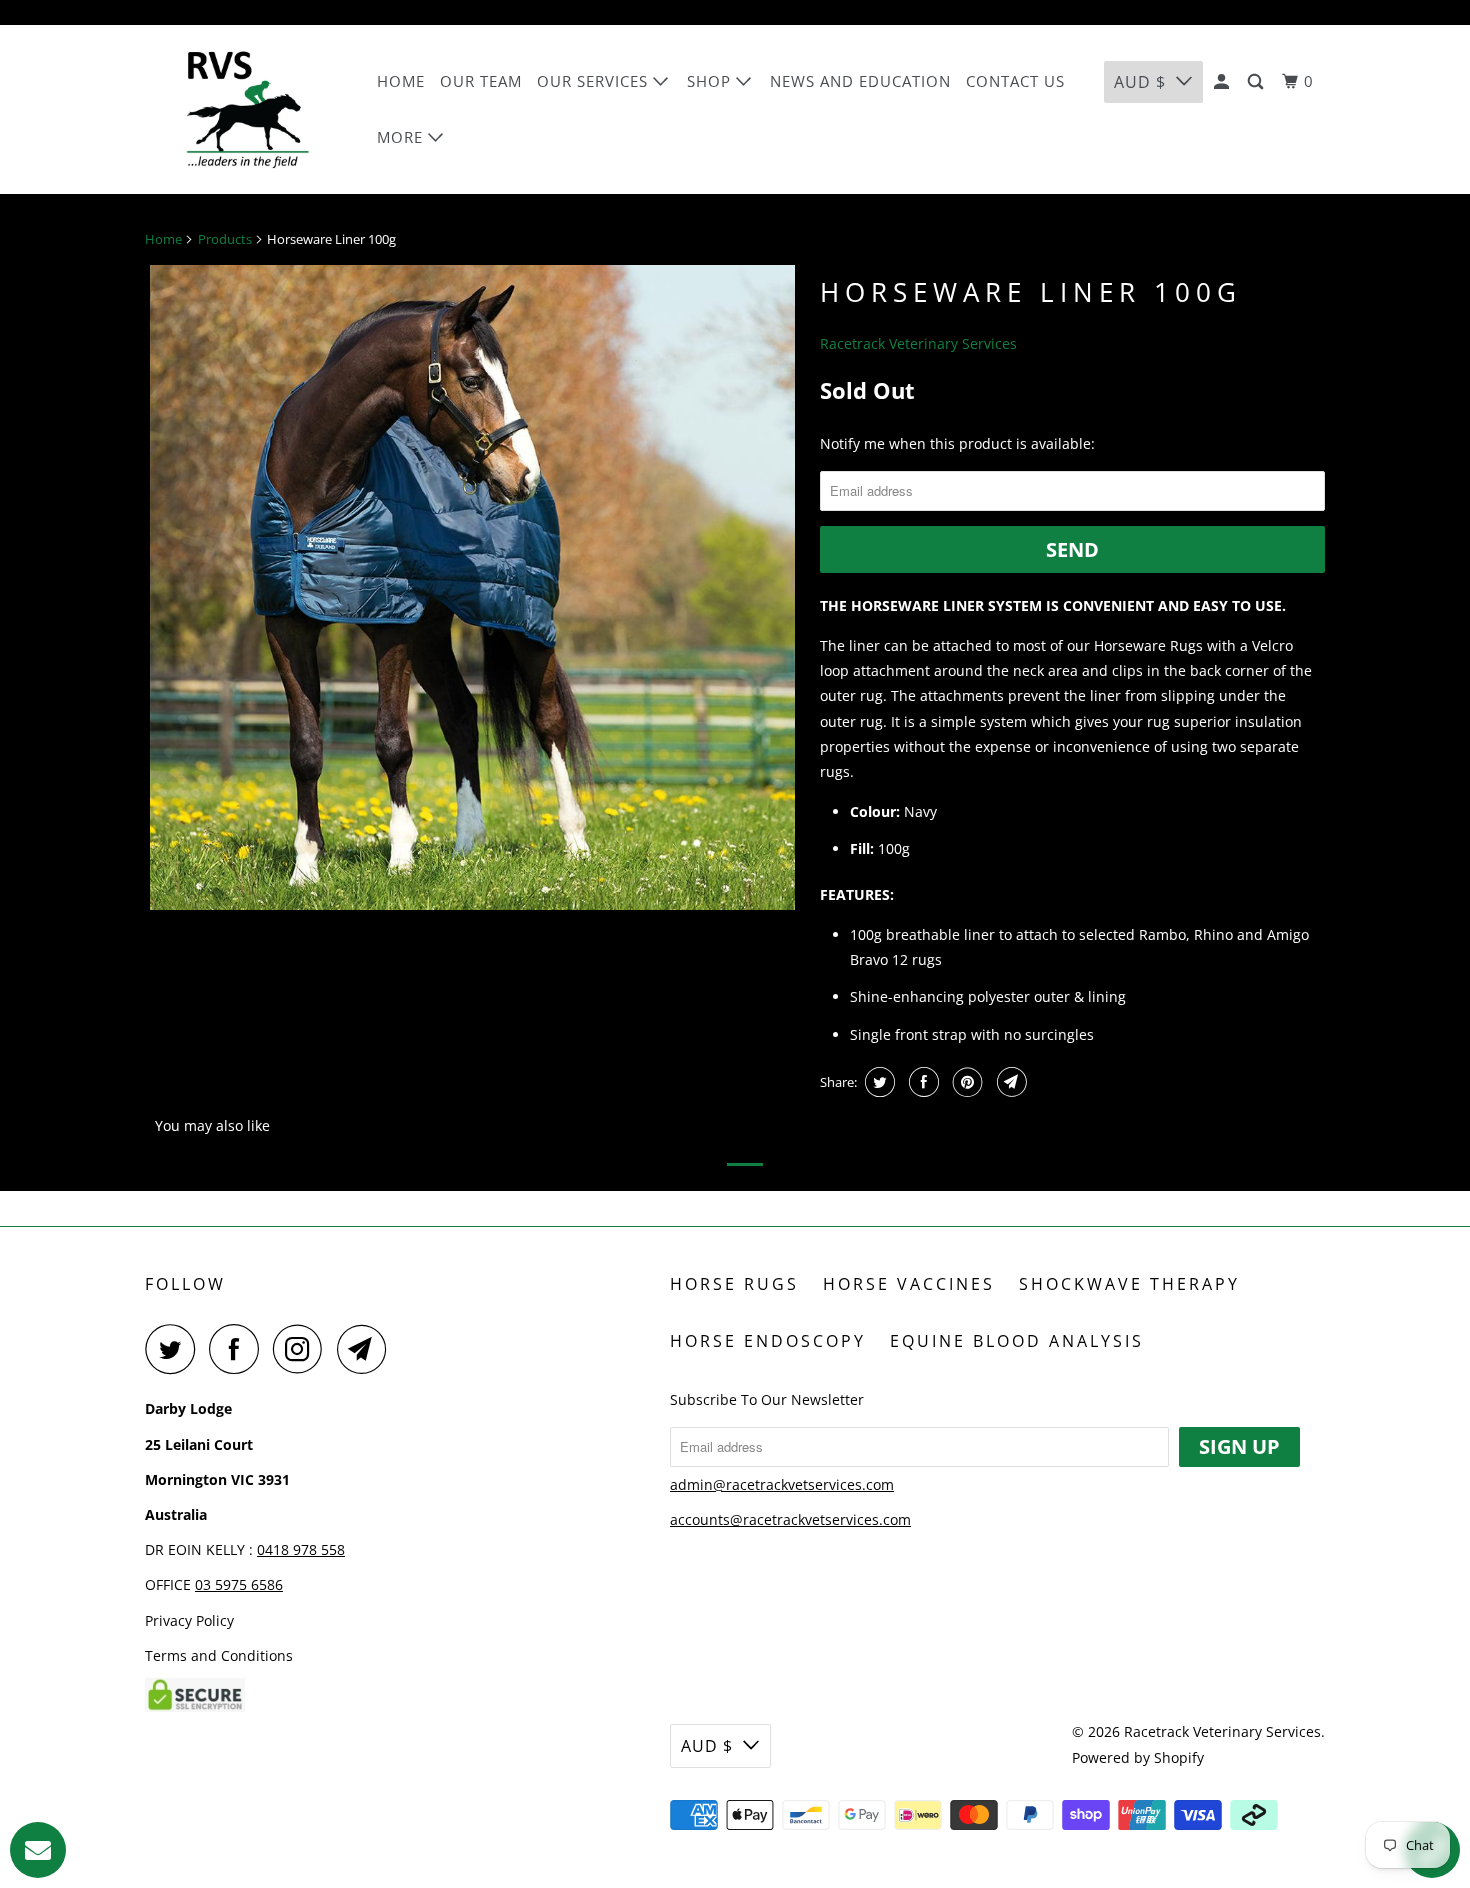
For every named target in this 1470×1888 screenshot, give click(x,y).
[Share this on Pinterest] (965, 1082)
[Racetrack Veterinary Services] (247, 109)
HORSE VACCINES (909, 1284)
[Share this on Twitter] (877, 1082)
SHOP (711, 81)
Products (225, 239)
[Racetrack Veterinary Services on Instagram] (303, 1349)
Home (401, 81)
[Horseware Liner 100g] (472, 587)
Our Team (481, 81)
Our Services (595, 81)
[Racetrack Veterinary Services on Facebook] (239, 1349)
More (402, 137)
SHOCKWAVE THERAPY (1129, 1284)
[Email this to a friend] (1009, 1082)
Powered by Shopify (1138, 1757)
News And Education (860, 81)
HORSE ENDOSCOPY (768, 1341)
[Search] (1257, 82)
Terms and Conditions (219, 1655)
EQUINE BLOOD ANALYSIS (1017, 1341)
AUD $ (1140, 82)
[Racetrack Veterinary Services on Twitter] (175, 1349)
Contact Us (1015, 81)
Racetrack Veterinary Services (918, 343)
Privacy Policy (189, 1620)
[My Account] (1223, 82)
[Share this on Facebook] (921, 1082)
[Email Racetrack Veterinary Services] (367, 1349)
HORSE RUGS (734, 1284)
